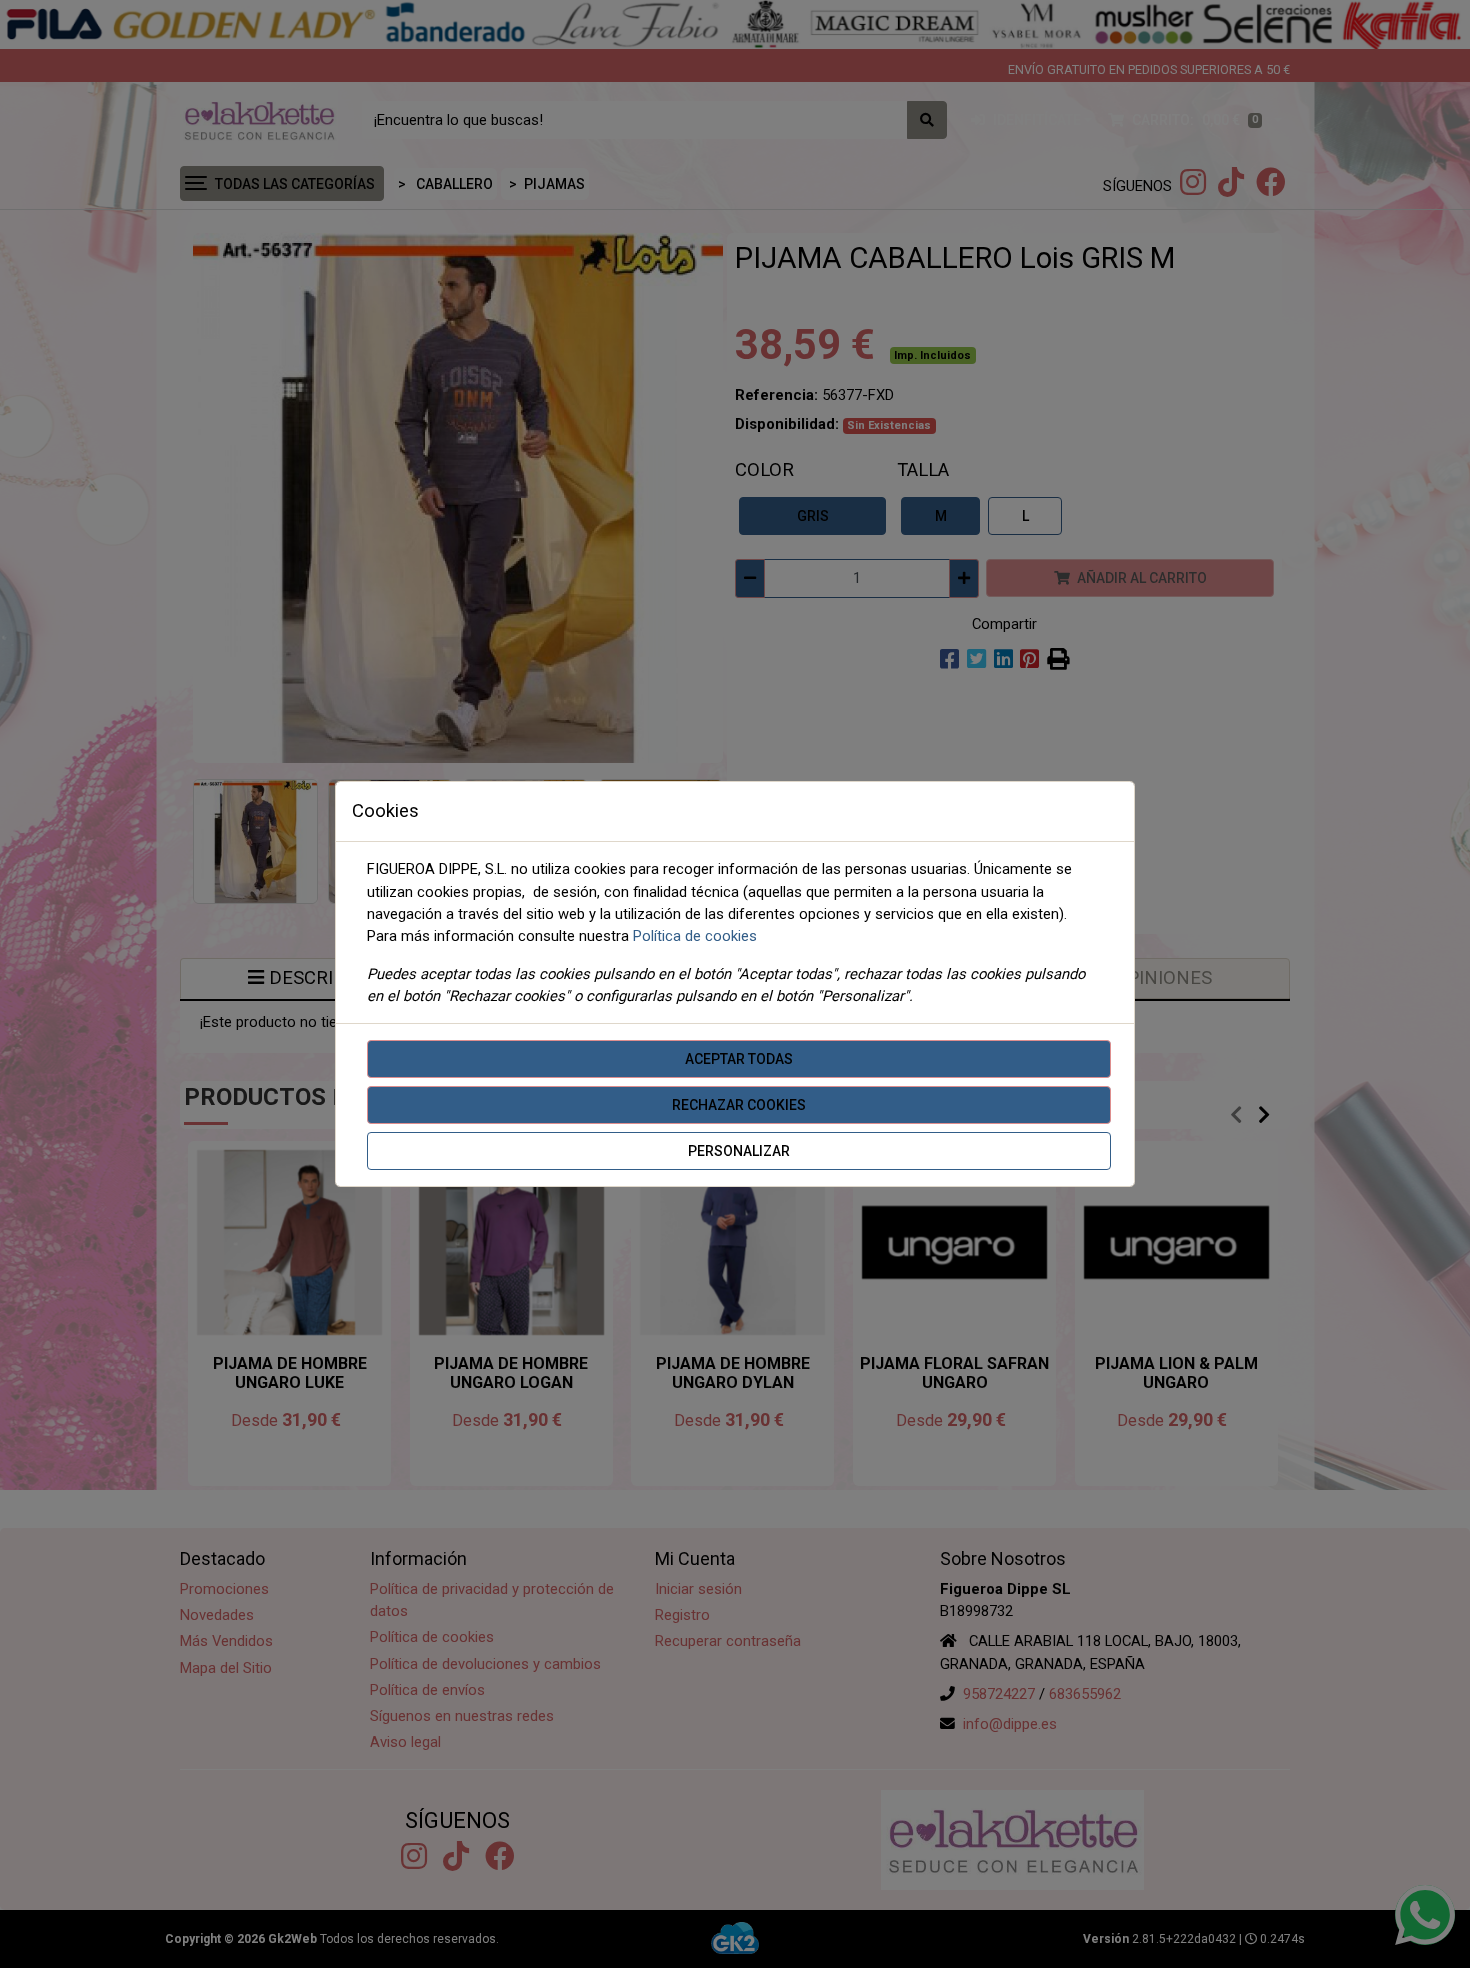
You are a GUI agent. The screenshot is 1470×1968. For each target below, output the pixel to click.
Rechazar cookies (739, 1105)
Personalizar (739, 1151)
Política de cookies (695, 936)
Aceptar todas (739, 1059)
